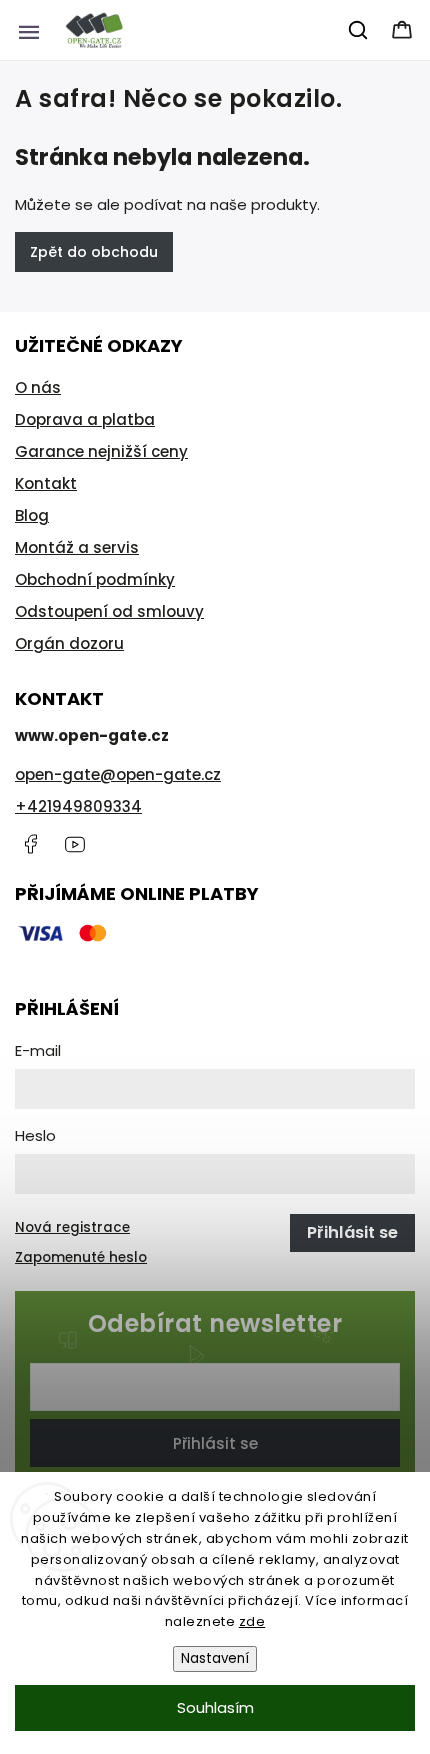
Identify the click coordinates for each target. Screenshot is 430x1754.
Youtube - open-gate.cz (75, 844)
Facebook (30, 844)
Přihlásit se (215, 1443)
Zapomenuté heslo (81, 1257)
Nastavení (215, 1658)
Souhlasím (215, 1707)
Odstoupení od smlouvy (109, 611)
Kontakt (46, 483)
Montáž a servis (77, 547)
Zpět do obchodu (94, 252)
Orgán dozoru (69, 643)
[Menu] (29, 30)
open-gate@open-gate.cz (118, 774)
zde (252, 1621)
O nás (38, 387)
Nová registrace (72, 1227)
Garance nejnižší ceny (101, 451)
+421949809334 (78, 806)
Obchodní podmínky (95, 579)
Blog (32, 515)
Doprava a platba (85, 419)
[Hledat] (359, 30)
